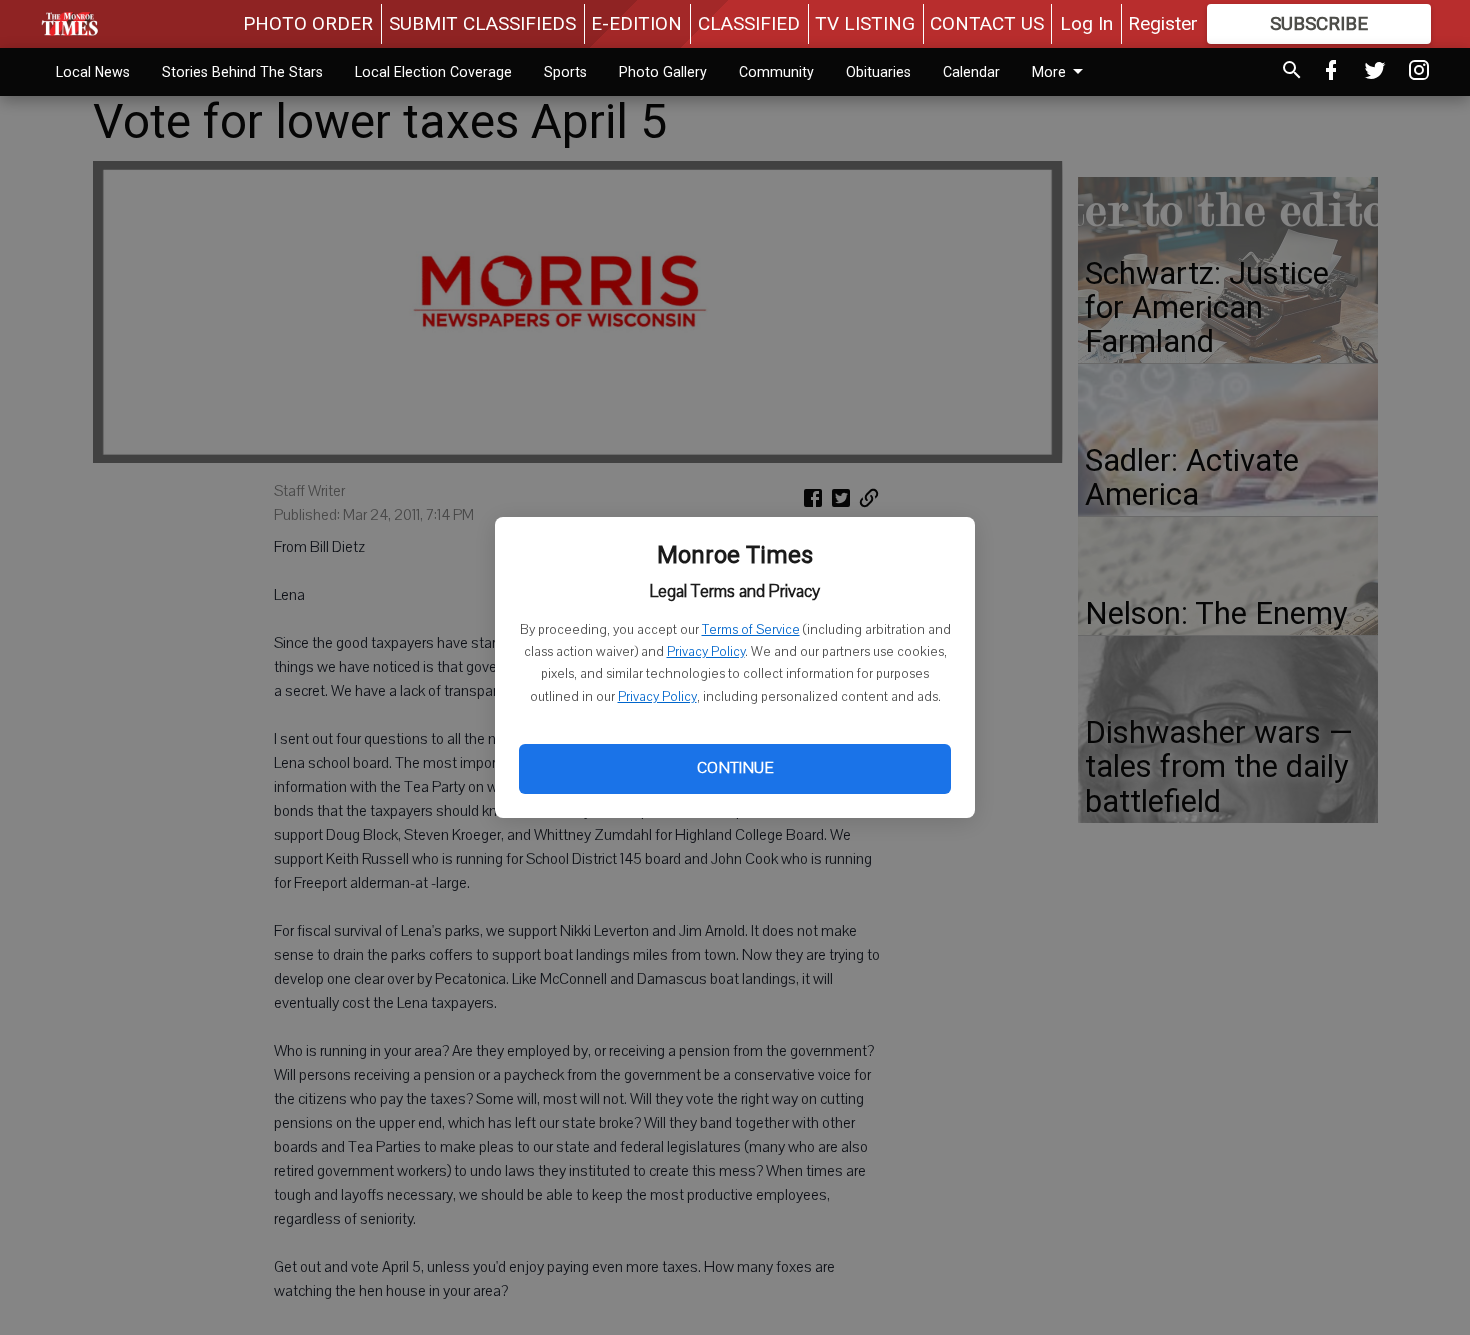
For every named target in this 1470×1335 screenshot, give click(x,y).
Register (1163, 23)
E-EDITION (636, 23)
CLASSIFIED (749, 23)
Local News (93, 72)
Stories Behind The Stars (242, 72)
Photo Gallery (663, 72)
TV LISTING (865, 23)
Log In (1086, 23)
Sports (565, 72)
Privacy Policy (706, 652)
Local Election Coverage (433, 72)
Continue (735, 768)
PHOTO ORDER (308, 23)
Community (776, 72)
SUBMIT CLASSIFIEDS (482, 23)
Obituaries (878, 72)
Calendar (971, 72)
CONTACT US (987, 23)
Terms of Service (751, 630)
